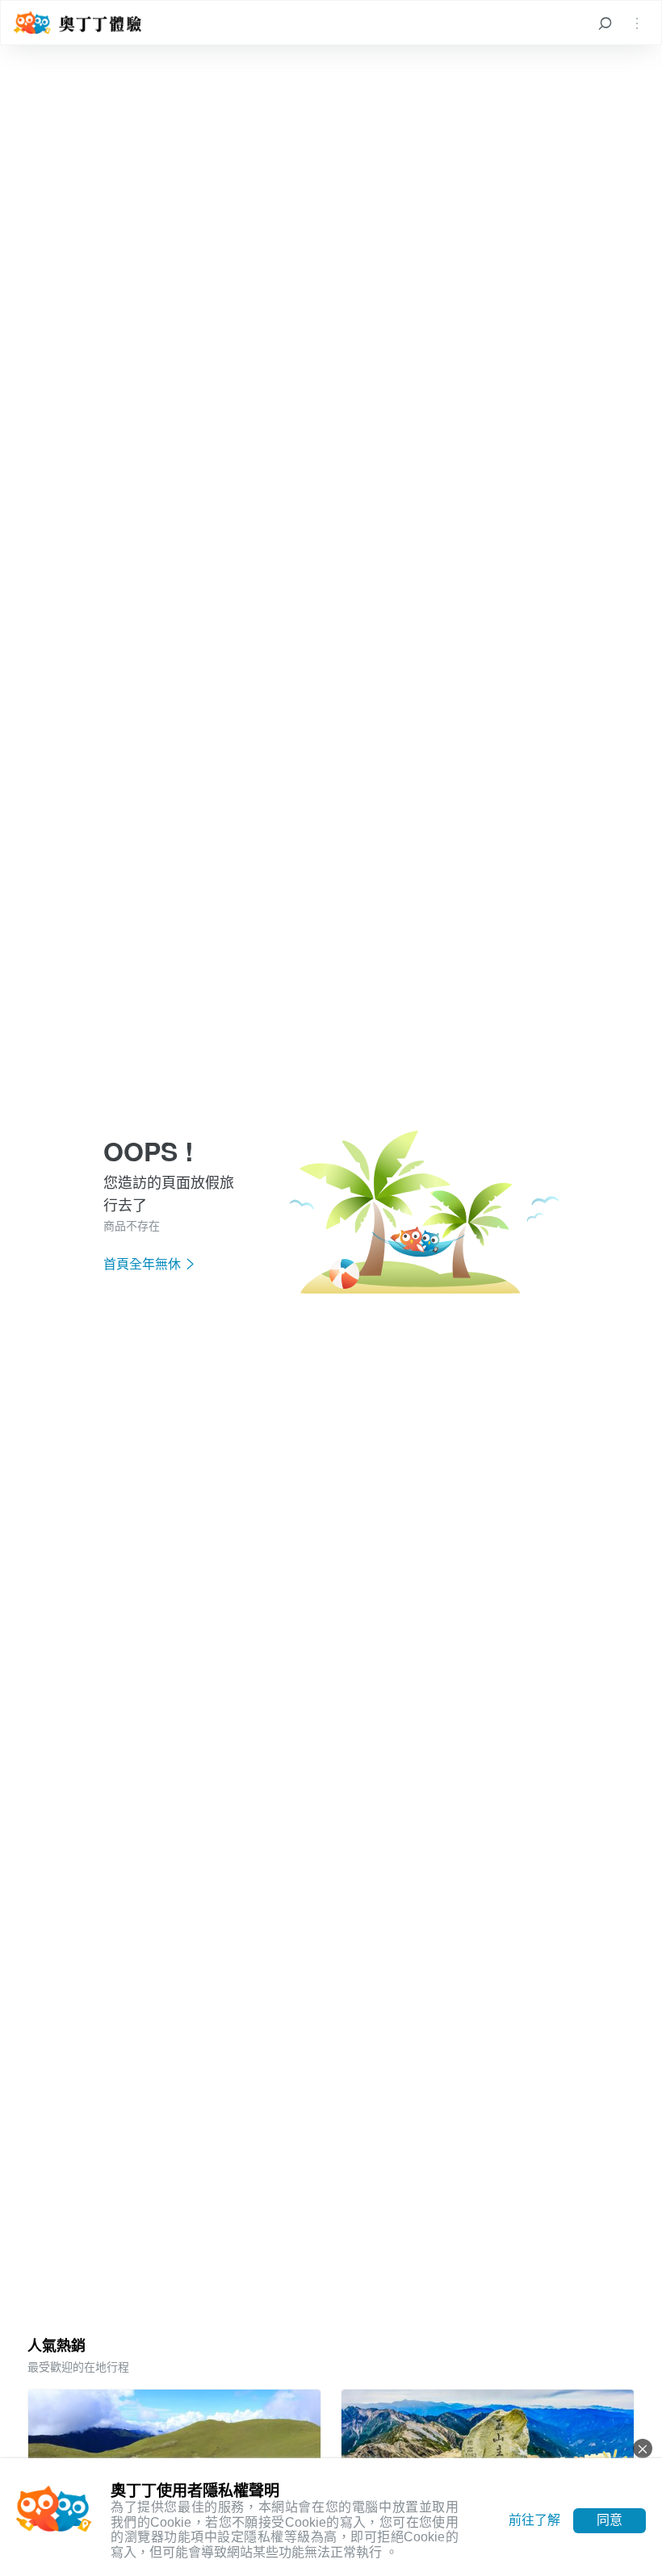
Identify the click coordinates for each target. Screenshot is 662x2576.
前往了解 (534, 2520)
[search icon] (605, 23)
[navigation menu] (637, 23)
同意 (610, 2520)
